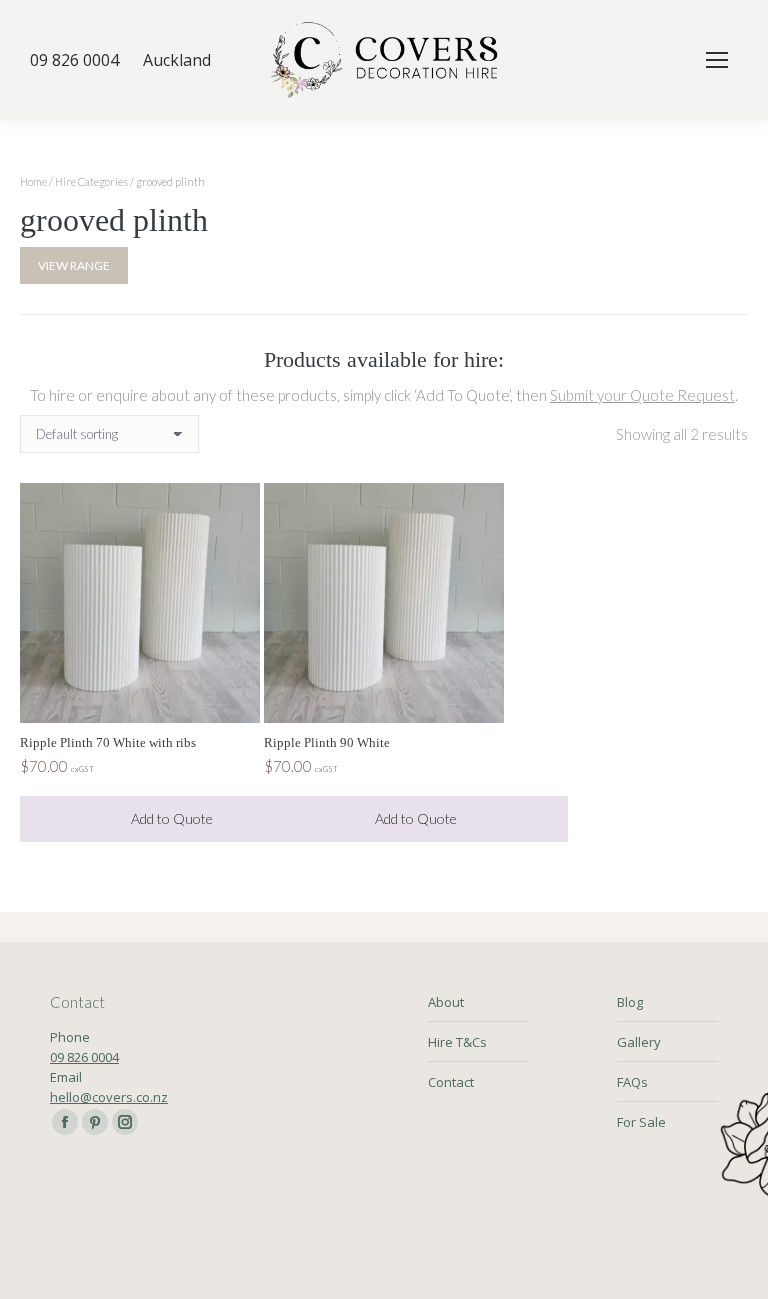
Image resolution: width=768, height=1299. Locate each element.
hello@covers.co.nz (109, 1097)
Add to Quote (172, 818)
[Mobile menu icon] (717, 60)
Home (33, 181)
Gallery (639, 1042)
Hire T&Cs (457, 1042)
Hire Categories (91, 181)
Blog (630, 1002)
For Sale (641, 1122)
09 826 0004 (84, 1057)
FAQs (632, 1082)
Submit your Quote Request (642, 395)
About (446, 1002)
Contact (451, 1082)
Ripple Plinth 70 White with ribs (108, 742)
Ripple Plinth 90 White (327, 742)
